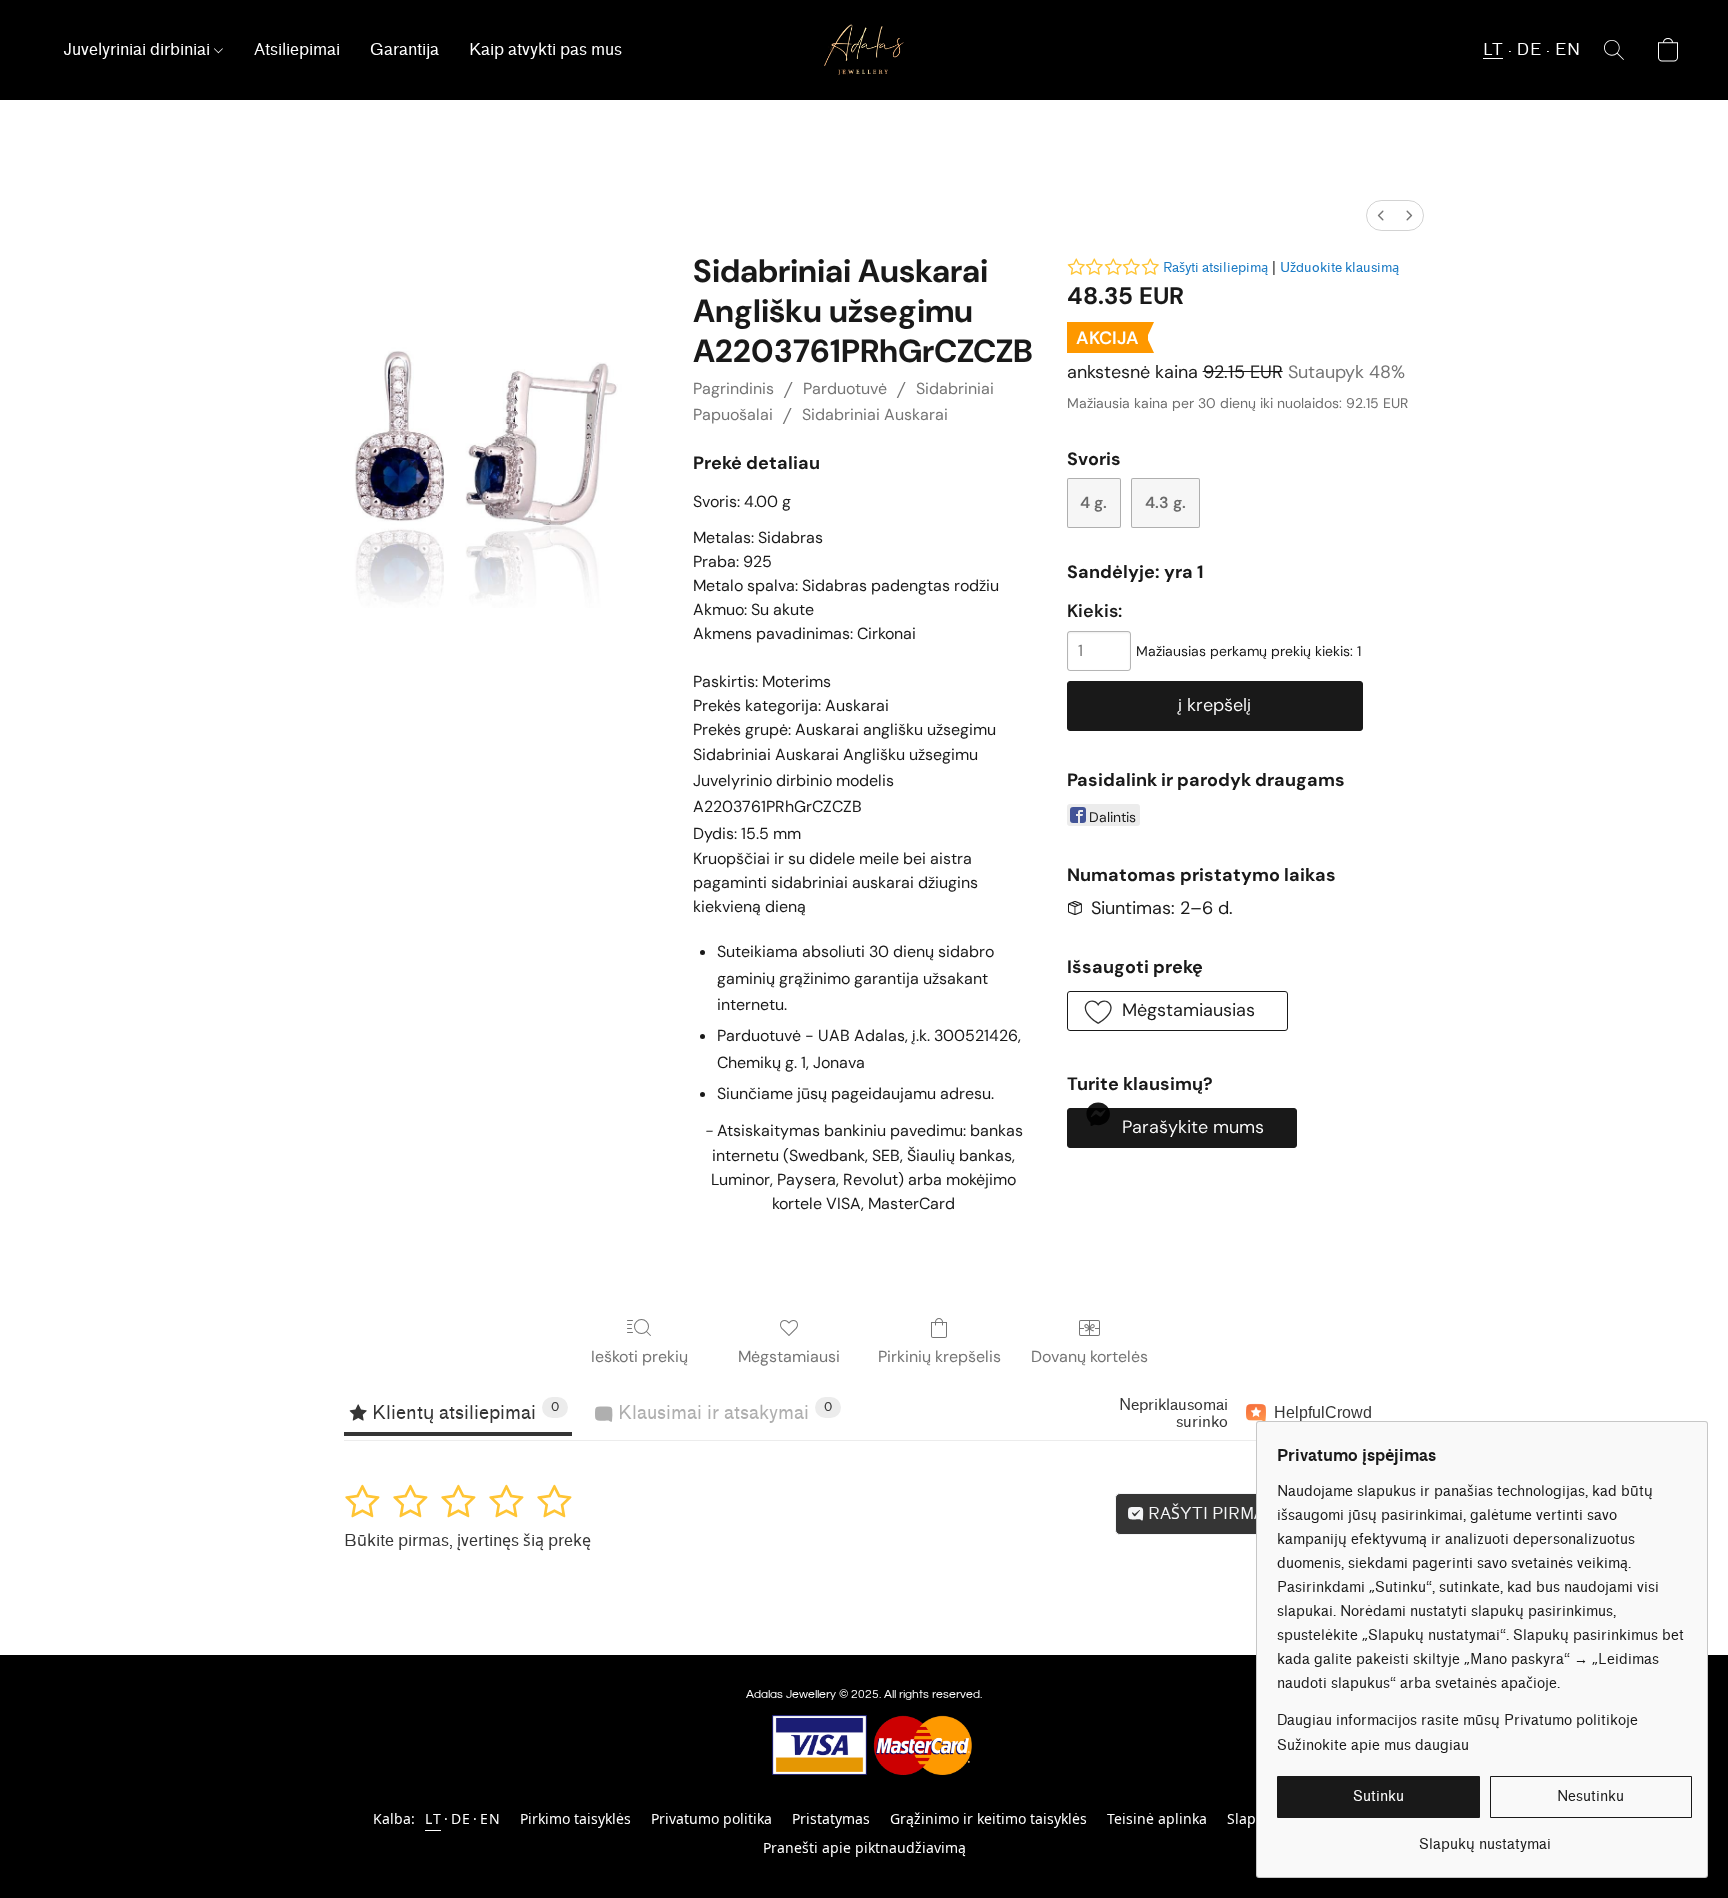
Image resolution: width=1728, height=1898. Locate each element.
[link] (1484, 1837)
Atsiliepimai (297, 49)
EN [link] (490, 1818)
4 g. (1093, 502)
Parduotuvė (845, 388)
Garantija (404, 49)
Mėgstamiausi (789, 1356)
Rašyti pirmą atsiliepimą (1257, 1513)
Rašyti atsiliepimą (1215, 267)
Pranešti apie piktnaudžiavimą (864, 1847)
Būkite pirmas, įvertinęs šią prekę (467, 1540)
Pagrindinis (733, 388)
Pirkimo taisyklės (575, 1818)
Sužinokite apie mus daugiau (1373, 1745)
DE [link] (460, 1818)
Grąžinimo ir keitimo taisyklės (988, 1818)
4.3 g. (1165, 502)
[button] (864, 50)
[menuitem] (1381, 215)
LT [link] (433, 1818)
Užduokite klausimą (1339, 267)
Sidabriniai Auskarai (875, 414)
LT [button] (1493, 49)
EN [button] (1567, 49)
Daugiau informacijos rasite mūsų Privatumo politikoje (1457, 1720)
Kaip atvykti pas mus (545, 49)
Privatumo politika (711, 1818)
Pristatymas (831, 1818)
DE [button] (1529, 49)
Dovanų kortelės (1089, 1356)
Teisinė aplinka (1157, 1818)
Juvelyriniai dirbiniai (138, 49)
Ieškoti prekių (639, 1356)
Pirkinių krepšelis (939, 1356)
